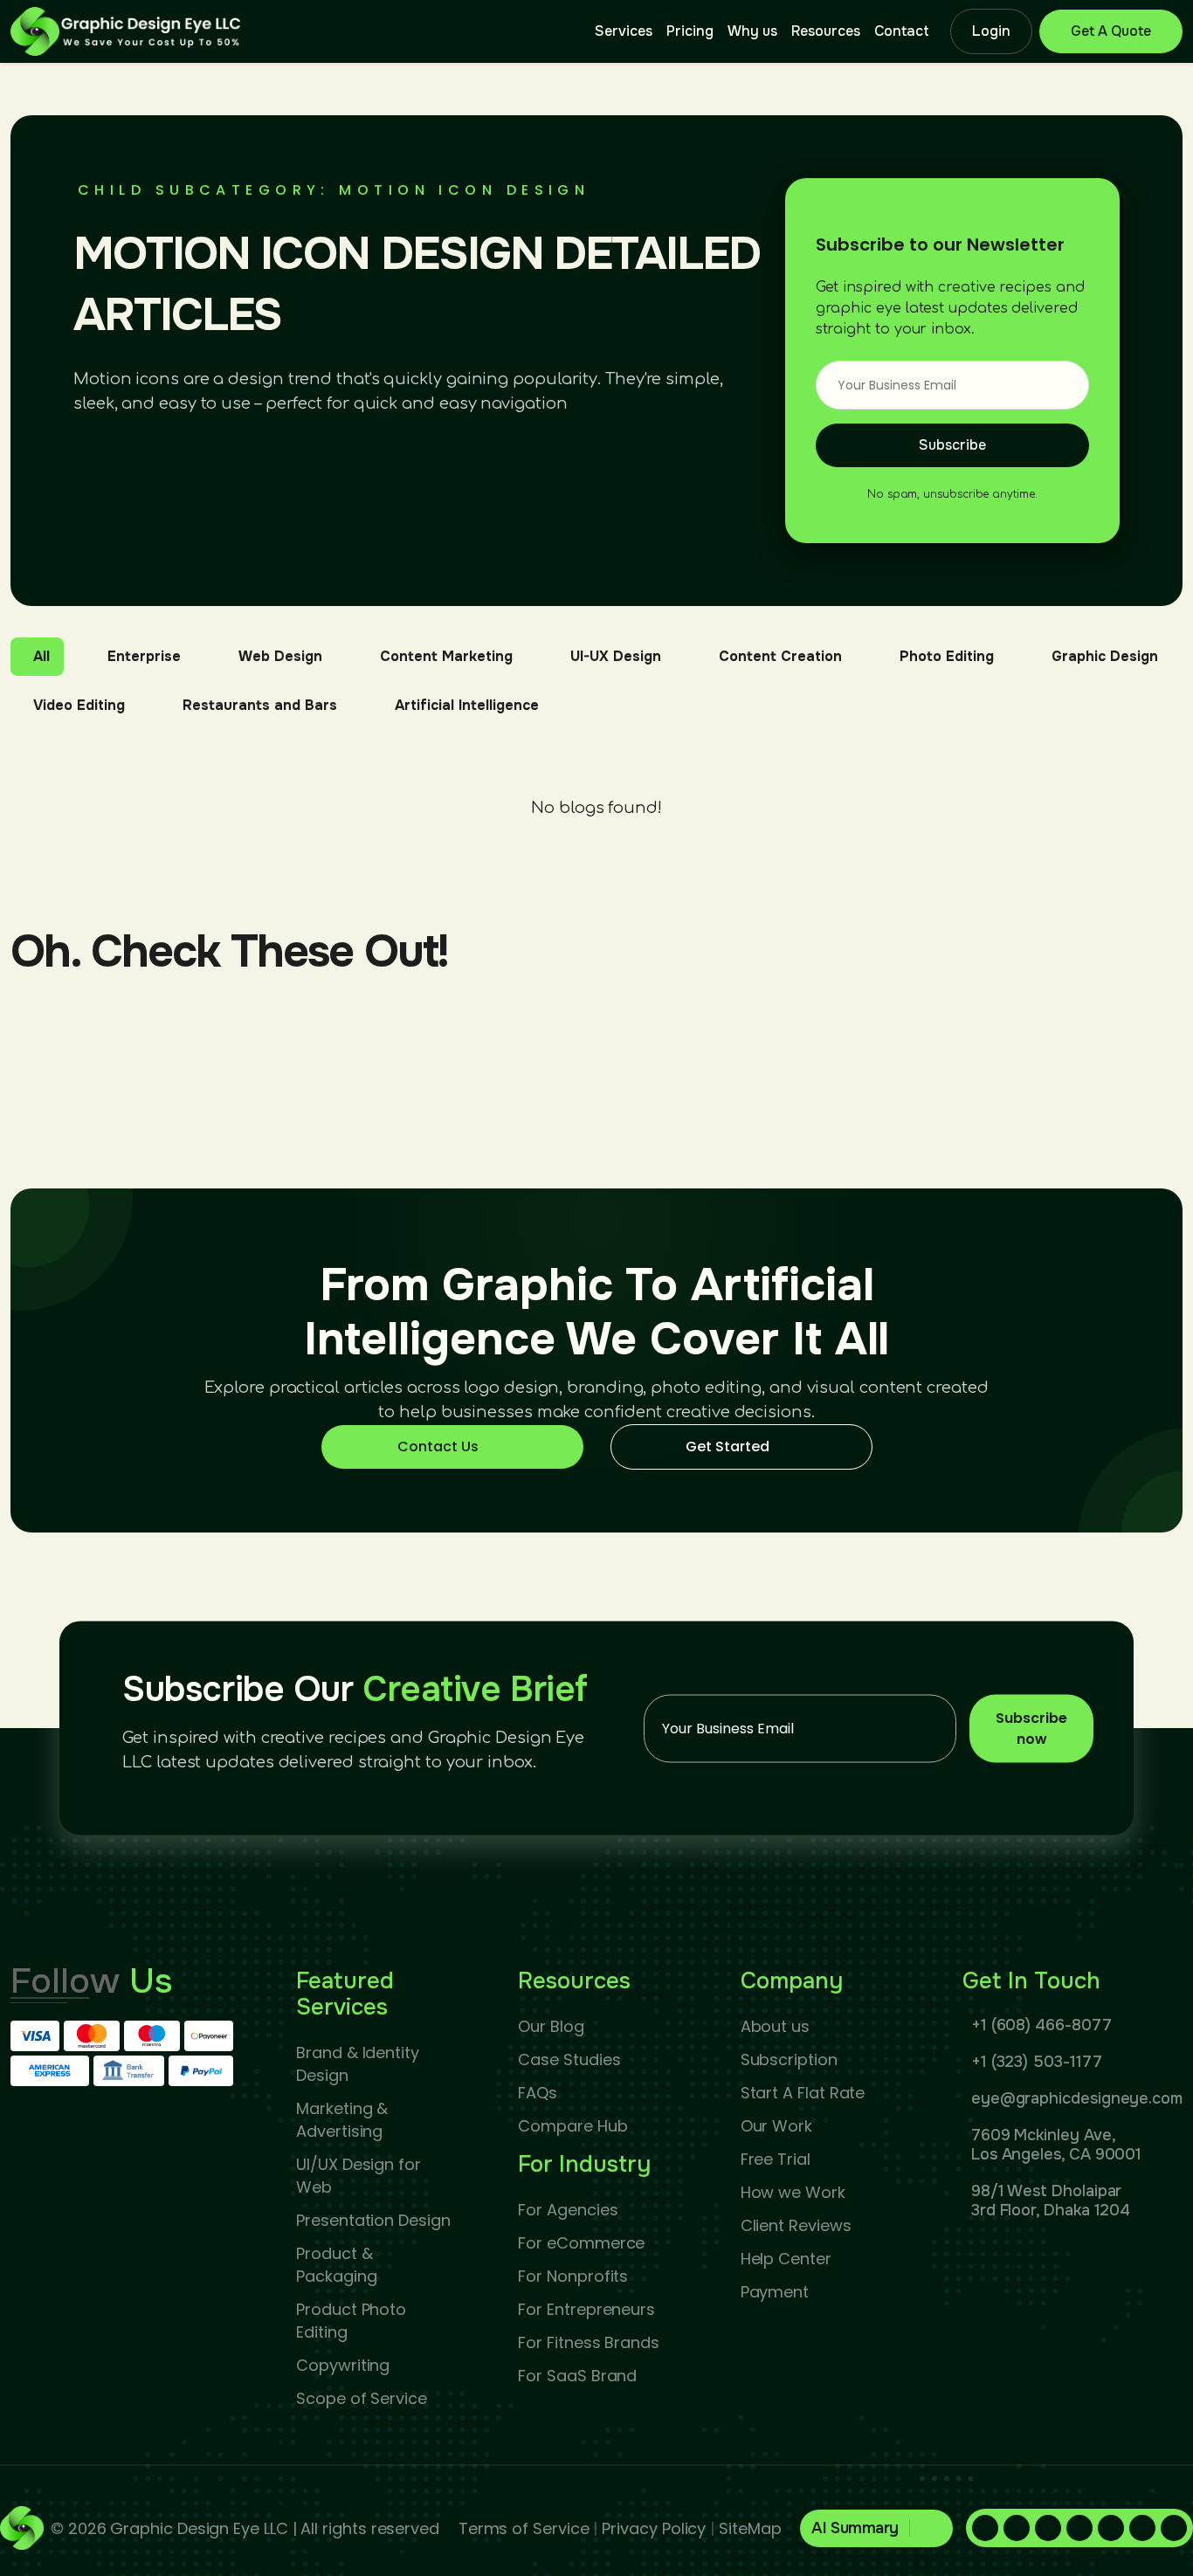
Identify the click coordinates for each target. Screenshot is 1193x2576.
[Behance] (1174, 2528)
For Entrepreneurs (586, 2309)
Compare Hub (572, 2126)
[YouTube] (1142, 2528)
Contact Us (438, 1446)
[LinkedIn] (1017, 2528)
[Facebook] (985, 2528)
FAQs (538, 2093)
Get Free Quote (1111, 31)
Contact (902, 31)
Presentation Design (373, 2220)
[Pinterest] (1048, 2528)
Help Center (786, 2259)
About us (775, 2026)
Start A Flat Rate (803, 2093)
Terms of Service (524, 2528)
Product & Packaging (336, 2265)
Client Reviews (796, 2225)
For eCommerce (581, 2243)
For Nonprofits (573, 2276)
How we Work (793, 2192)
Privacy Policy (654, 2528)
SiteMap (750, 2528)
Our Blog (551, 2026)
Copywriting (343, 2365)
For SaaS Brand (577, 2376)
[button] (876, 2528)
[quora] (1079, 2528)
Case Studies (569, 2059)
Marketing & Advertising (342, 2120)
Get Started (728, 1446)
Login (991, 31)
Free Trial (776, 2159)
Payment (775, 2292)
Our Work (776, 2126)
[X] (1111, 2528)
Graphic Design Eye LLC (199, 2528)
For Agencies (568, 2210)
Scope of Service (362, 2398)
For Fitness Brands (589, 2342)
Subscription (789, 2059)
